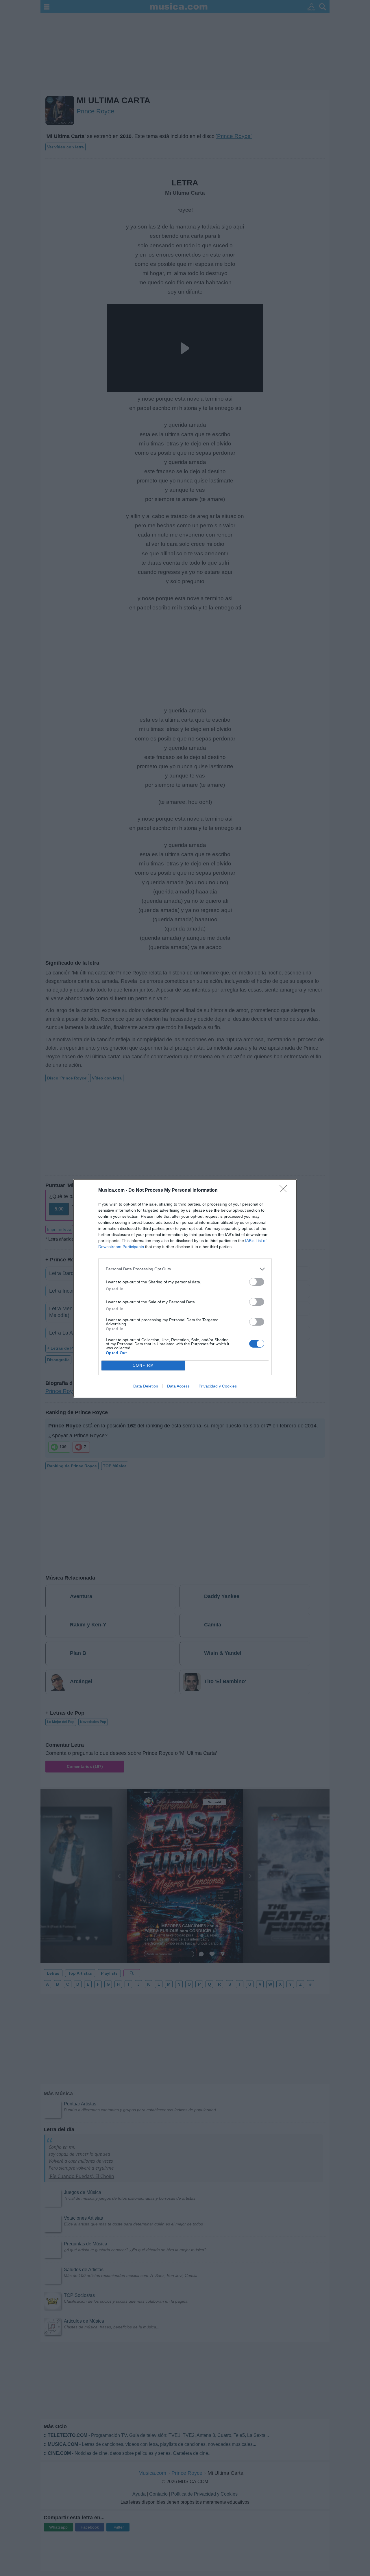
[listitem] (185, 1269)
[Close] (285, 1191)
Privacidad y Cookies (218, 1386)
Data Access (178, 1386)
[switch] (257, 1282)
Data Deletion (146, 1386)
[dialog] (185, 1288)
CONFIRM (143, 1365)
